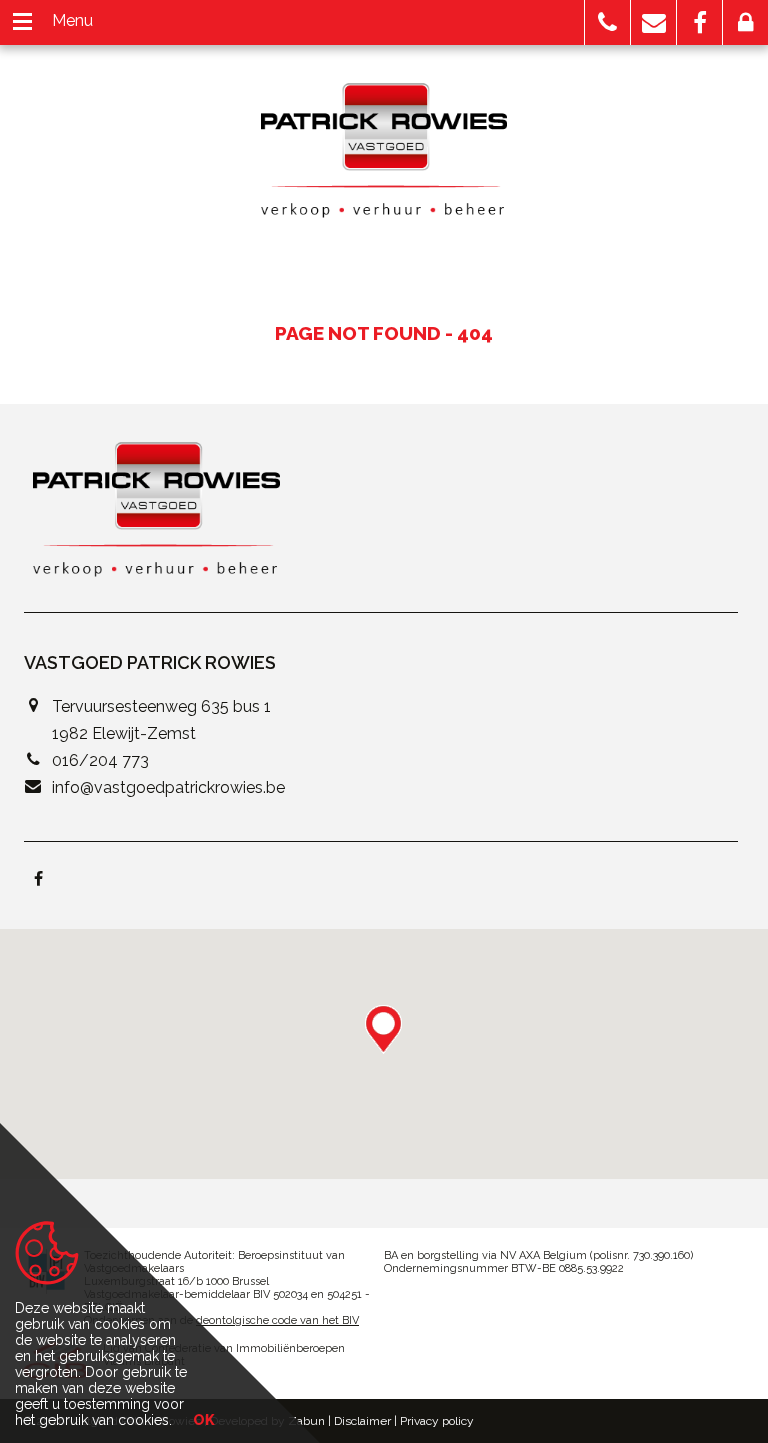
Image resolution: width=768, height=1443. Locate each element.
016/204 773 (100, 760)
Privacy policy (437, 1421)
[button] (607, 22)
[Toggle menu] (22, 22)
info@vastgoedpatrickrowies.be (168, 787)
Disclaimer (362, 1421)
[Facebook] (38, 880)
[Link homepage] (384, 150)
